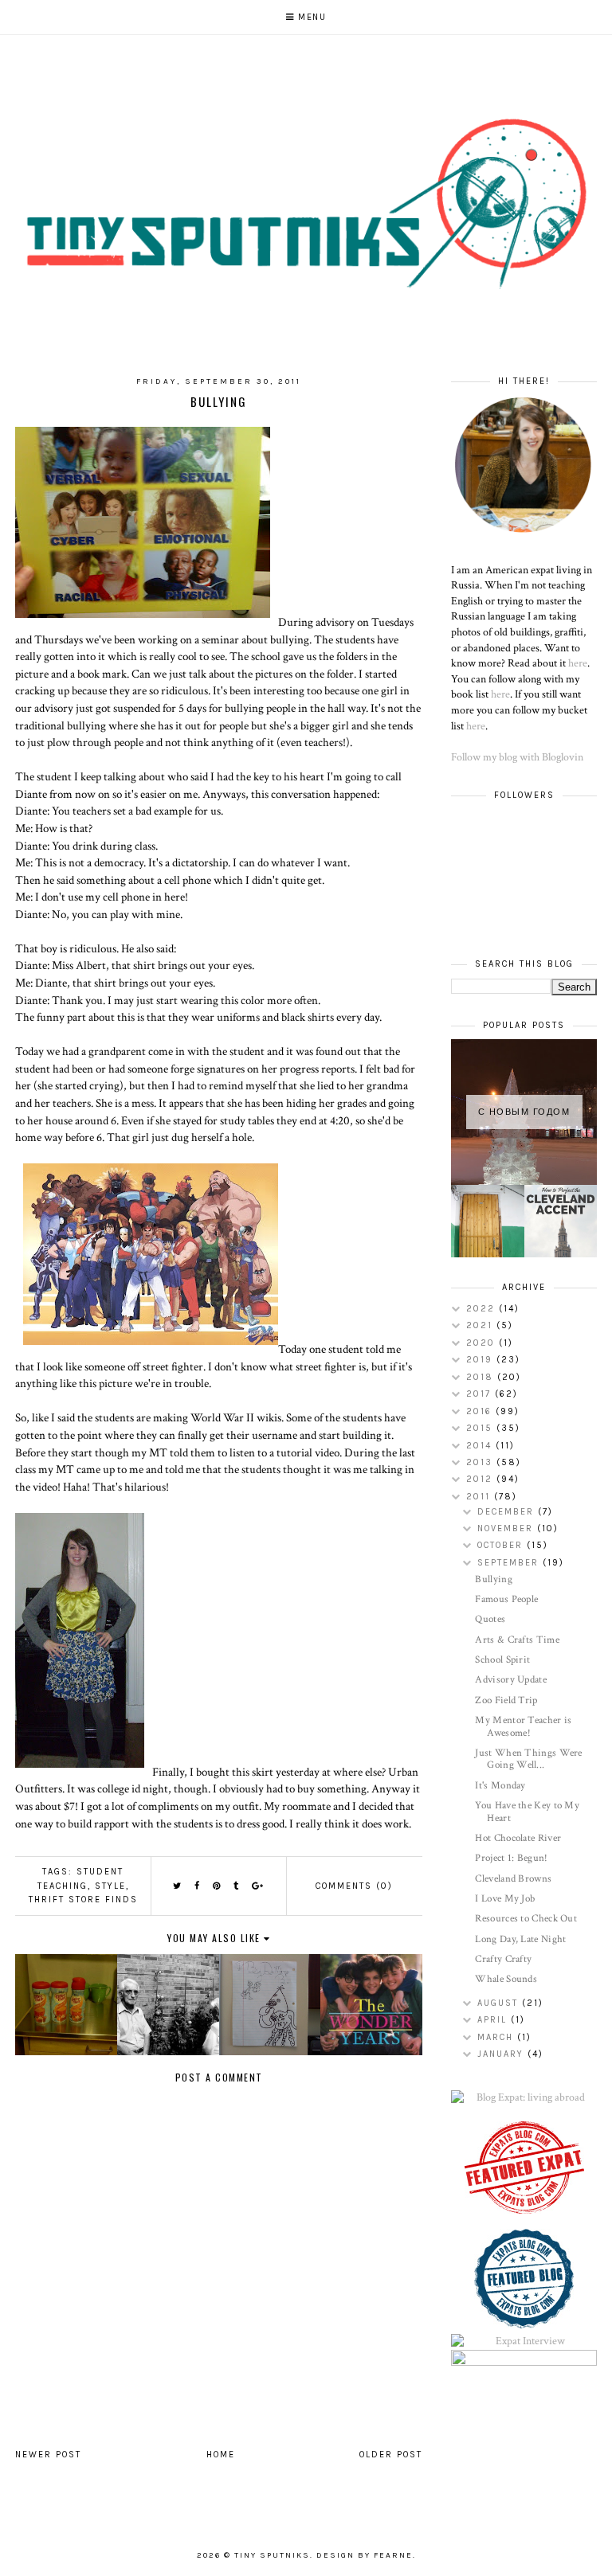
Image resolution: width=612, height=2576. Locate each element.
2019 (481, 1360)
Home (221, 2455)
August (500, 2003)
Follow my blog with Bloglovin (517, 757)
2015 (481, 1428)
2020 (483, 1343)
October (502, 1545)
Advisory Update (511, 1680)
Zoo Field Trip (506, 1700)
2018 (482, 1377)
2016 (481, 1411)
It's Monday (500, 1786)
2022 (483, 1309)
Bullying (493, 1579)
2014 (481, 1446)
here (578, 663)
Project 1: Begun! (511, 1858)
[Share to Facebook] (198, 1886)
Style (110, 1886)
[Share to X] (178, 1886)
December (508, 1512)
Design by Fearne (365, 2555)
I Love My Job (505, 1899)
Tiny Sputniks (272, 2555)
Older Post (391, 2455)
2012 (481, 1479)
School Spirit (502, 1660)
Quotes (490, 1619)
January (502, 2054)
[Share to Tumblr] (237, 1886)
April (494, 2020)
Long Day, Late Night (520, 1939)
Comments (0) (354, 1886)
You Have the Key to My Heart (527, 1812)
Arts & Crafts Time (517, 1640)
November (507, 1528)
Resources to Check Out (526, 1919)
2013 (481, 1462)
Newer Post (48, 2455)
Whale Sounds (506, 1979)
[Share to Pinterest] (217, 1886)
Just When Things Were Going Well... (528, 1759)
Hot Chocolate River (518, 1838)
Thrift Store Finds (83, 1900)
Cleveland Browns (513, 1879)
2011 (480, 1497)
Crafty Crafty (503, 1959)
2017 (481, 1394)
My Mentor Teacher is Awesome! (523, 1727)
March (497, 2037)
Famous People (506, 1599)
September (510, 1563)
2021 (481, 1325)
